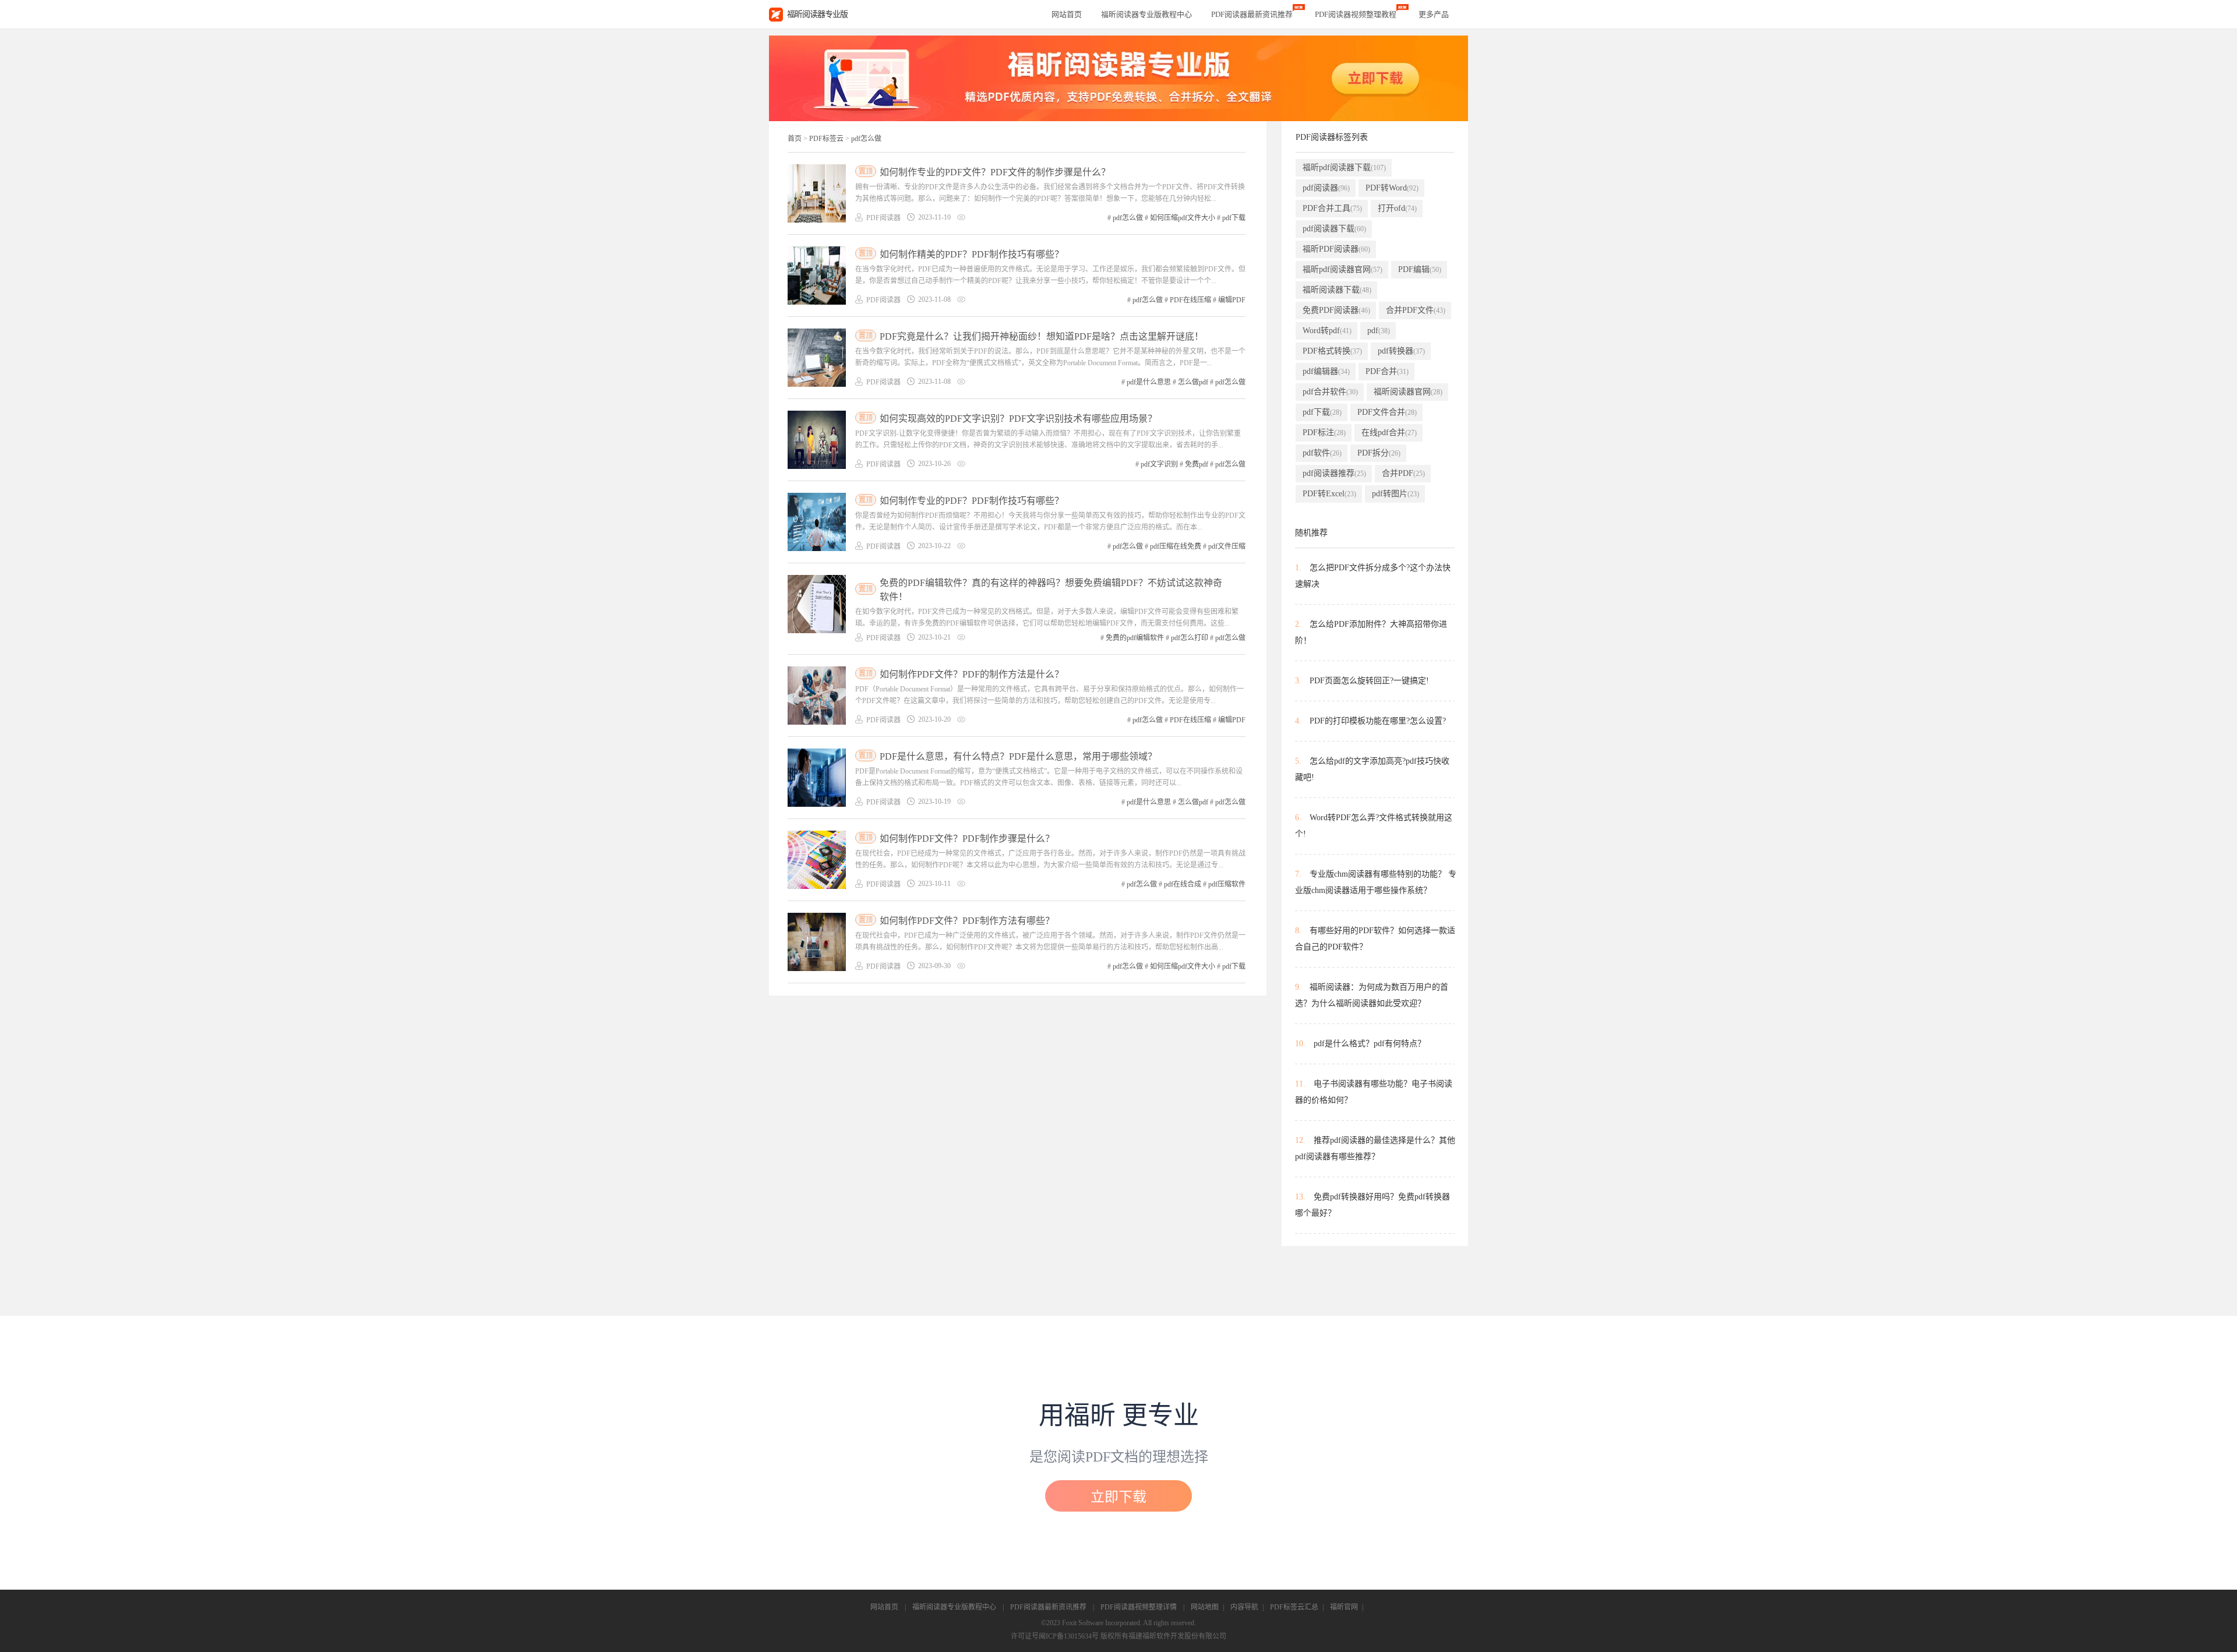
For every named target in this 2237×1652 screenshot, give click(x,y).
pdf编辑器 (1326, 371)
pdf (1379, 331)
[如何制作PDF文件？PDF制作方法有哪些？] (817, 942)
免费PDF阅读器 (1336, 310)
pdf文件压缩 (1227, 546)
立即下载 (1118, 1497)
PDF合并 (1387, 371)
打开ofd (1397, 208)
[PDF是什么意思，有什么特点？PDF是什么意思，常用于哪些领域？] (817, 778)
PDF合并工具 (1332, 208)
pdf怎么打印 (1190, 638)
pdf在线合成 (1183, 884)
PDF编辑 (1420, 269)
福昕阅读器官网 (1408, 392)
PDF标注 (1324, 433)
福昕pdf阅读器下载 (1344, 167)
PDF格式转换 (1332, 351)
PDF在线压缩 (1190, 300)
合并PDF (1403, 473)
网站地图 (1205, 1607)
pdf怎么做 (866, 139)
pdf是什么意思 (1149, 382)
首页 (795, 139)
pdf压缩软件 (1227, 884)
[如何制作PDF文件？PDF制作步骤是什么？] (817, 860)
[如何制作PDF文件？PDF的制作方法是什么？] (817, 696)
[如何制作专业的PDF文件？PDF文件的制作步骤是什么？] (817, 193)
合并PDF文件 (1416, 310)
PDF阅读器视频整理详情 (1139, 1607)
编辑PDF (1232, 300)
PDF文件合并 (1387, 412)
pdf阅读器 (1326, 188)
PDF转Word (1392, 188)
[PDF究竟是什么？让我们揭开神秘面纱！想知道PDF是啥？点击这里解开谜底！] (817, 358)
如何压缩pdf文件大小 (1183, 218)
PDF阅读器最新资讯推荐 (1048, 1607)
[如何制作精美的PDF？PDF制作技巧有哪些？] (817, 276)
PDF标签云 (826, 139)
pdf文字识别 (1159, 464)
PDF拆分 (1379, 453)
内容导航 (1244, 1607)
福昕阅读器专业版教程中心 (954, 1607)
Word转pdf (1327, 331)
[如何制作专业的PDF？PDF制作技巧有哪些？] (817, 522)
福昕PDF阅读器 (1336, 249)
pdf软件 (1322, 453)
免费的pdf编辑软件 (1135, 638)
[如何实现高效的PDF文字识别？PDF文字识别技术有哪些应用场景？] (817, 440)
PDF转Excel (1329, 494)
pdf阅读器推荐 (1334, 473)
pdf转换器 (1401, 351)
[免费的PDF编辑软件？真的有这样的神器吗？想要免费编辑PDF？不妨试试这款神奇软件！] (817, 604)
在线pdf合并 (1389, 433)
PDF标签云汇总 (1294, 1607)
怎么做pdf (1193, 382)
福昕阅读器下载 (1337, 290)
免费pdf (1197, 464)
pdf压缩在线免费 (1176, 546)
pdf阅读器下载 (1334, 229)
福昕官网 (1344, 1607)
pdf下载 (1234, 218)
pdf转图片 (1396, 494)
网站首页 (1067, 14)
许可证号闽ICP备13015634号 (1055, 1636)
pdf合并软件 (1330, 392)
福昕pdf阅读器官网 (1342, 269)
